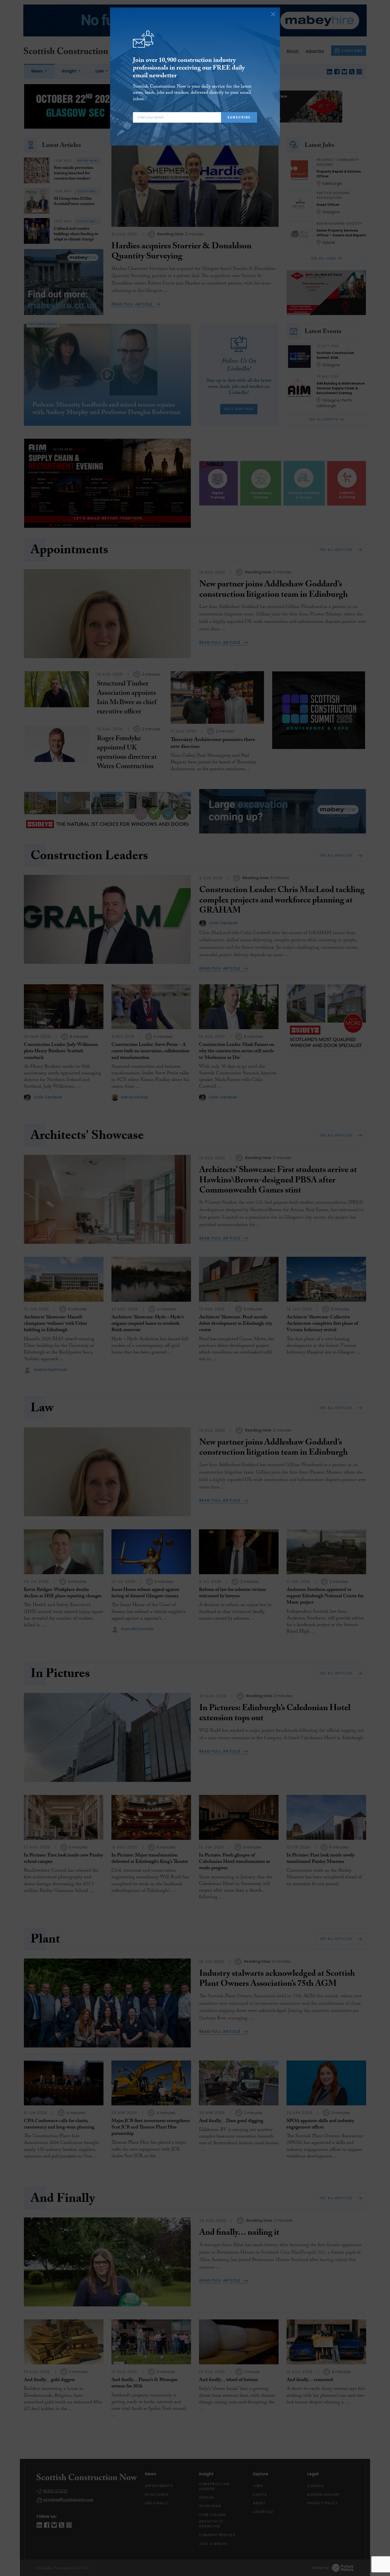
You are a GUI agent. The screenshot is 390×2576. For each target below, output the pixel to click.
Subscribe (239, 117)
